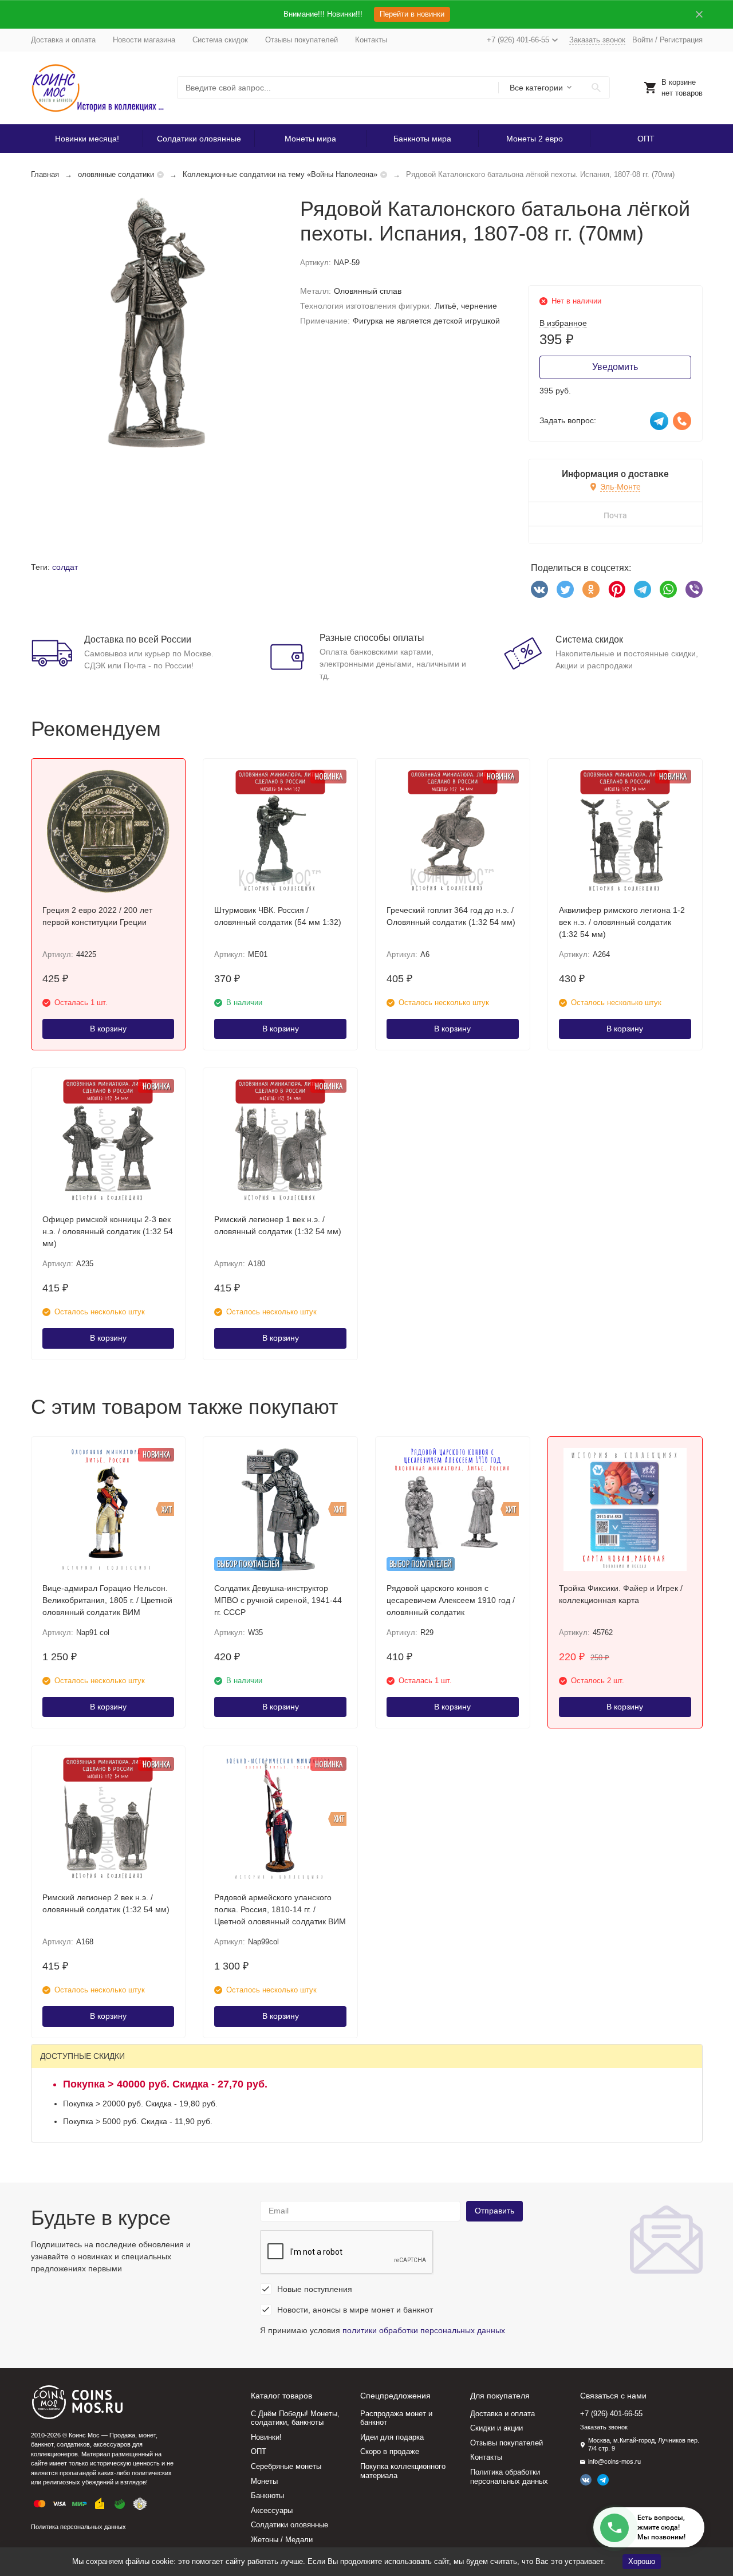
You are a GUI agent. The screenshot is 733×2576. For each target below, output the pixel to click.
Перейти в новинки (412, 14)
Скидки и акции (496, 2428)
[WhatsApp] (668, 589)
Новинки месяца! (87, 139)
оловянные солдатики (116, 174)
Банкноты (267, 2496)
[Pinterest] (617, 589)
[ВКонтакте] (539, 589)
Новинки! (266, 2437)
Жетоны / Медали (282, 2540)
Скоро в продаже (390, 2451)
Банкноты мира (422, 139)
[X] (565, 589)
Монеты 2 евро (535, 139)
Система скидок (220, 40)
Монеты (264, 2481)
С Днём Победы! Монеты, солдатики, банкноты (295, 2418)
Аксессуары (272, 2510)
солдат (65, 567)
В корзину (108, 1029)
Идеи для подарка (392, 2437)
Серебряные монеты (286, 2466)
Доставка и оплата (63, 40)
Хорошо (642, 2561)
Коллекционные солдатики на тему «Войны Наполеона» (280, 174)
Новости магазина (144, 40)
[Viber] (694, 589)
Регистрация (681, 40)
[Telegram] (643, 589)
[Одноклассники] (591, 589)
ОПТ (646, 139)
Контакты (371, 40)
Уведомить (615, 367)
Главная (45, 174)
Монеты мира (310, 139)
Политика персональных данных (78, 2527)
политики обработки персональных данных (424, 2330)
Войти (643, 40)
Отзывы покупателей (302, 40)
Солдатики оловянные (199, 139)
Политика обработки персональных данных (509, 2477)
